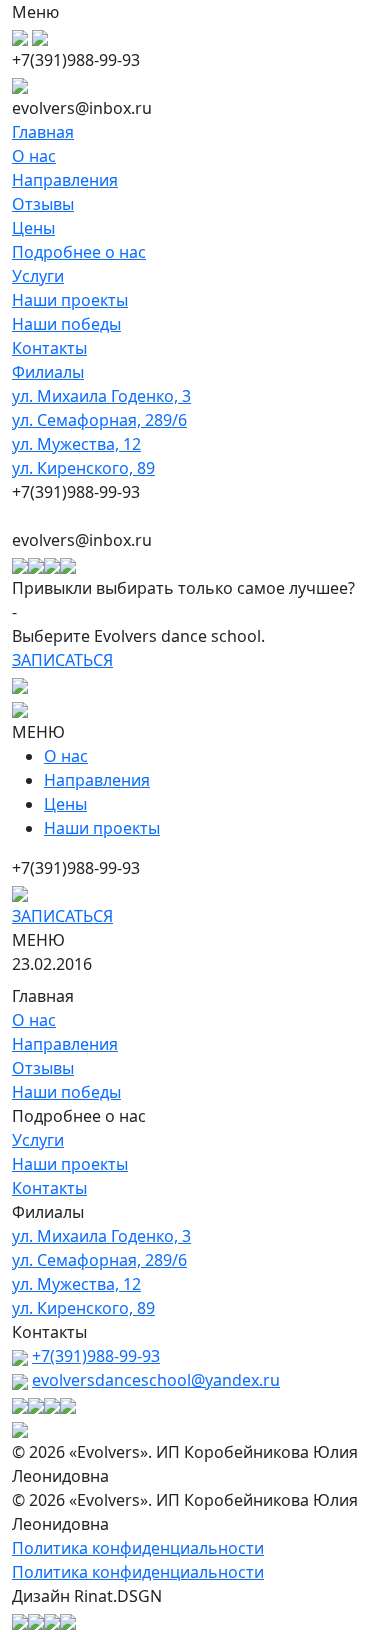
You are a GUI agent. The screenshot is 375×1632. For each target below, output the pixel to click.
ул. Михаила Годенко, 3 (101, 396)
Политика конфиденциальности (138, 1548)
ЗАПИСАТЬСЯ (62, 660)
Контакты (49, 348)
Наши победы (66, 324)
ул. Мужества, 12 (76, 444)
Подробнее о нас (79, 252)
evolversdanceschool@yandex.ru (156, 1380)
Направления (65, 180)
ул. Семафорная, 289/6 (99, 420)
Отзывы (43, 204)
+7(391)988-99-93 (96, 1356)
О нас (34, 156)
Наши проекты (70, 300)
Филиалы (48, 372)
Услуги (38, 276)
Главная (43, 132)
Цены (33, 228)
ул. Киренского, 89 (83, 468)
